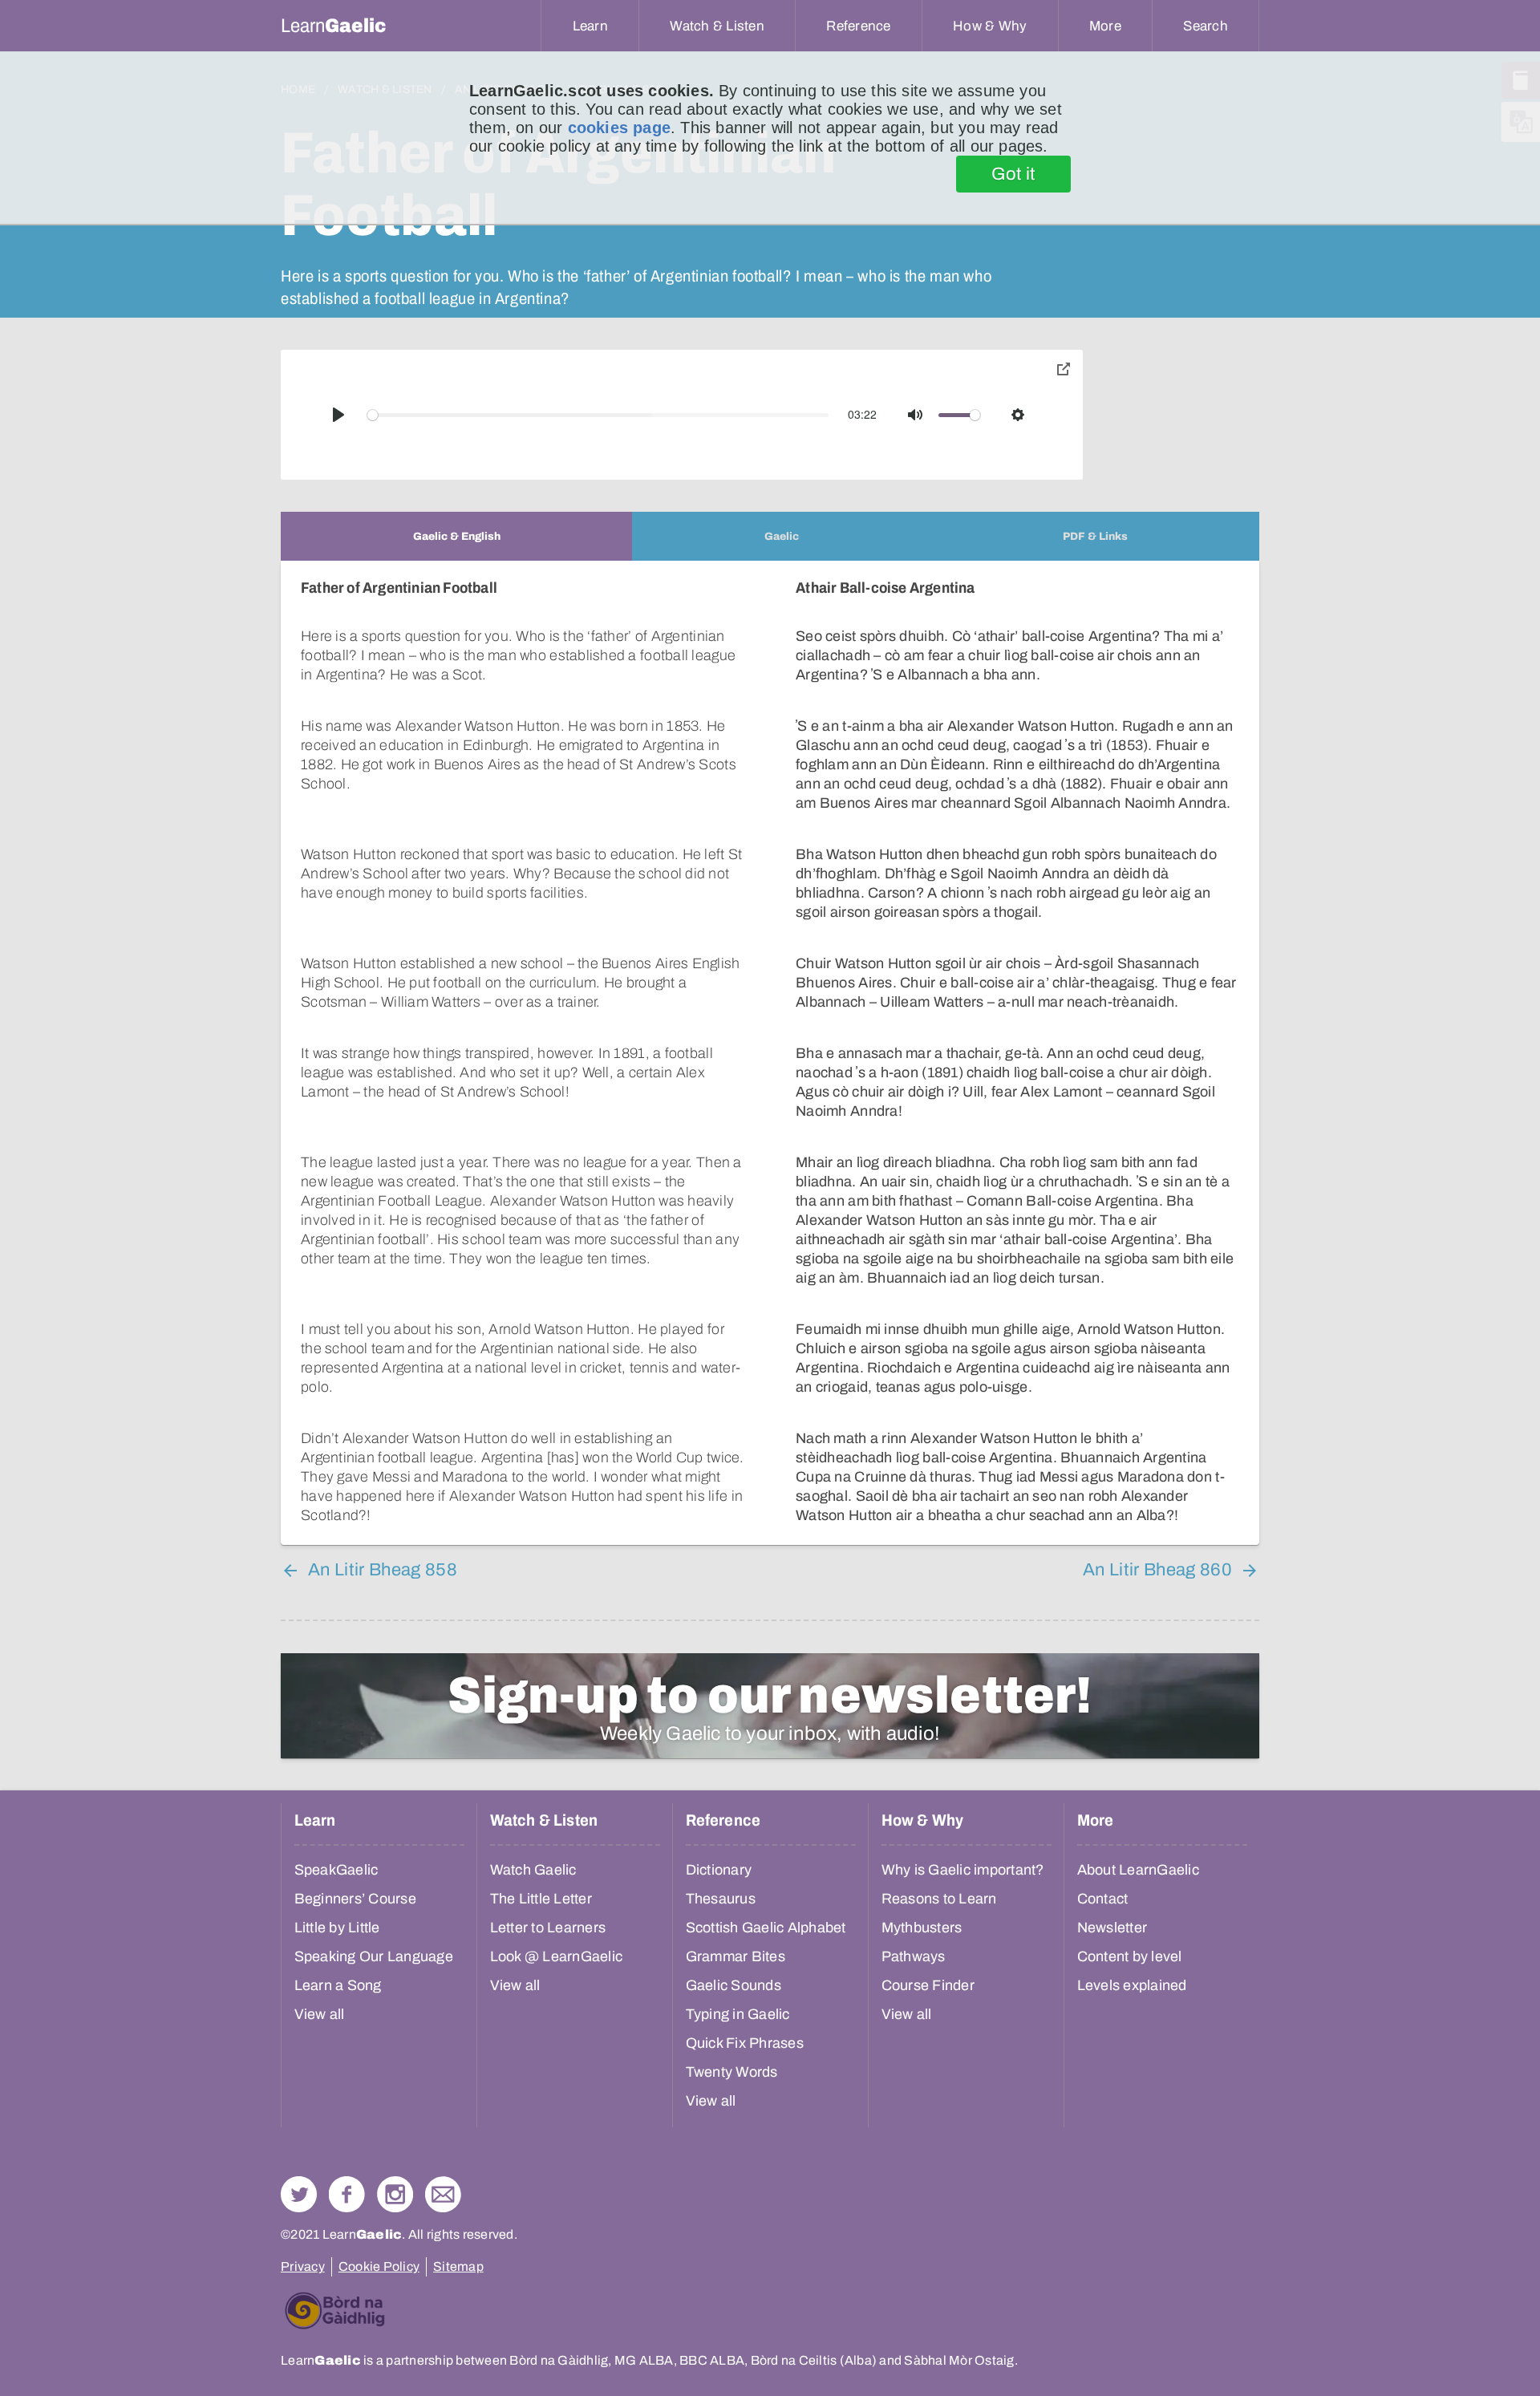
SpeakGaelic (336, 1870)
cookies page (619, 128)
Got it (1013, 174)
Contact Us (443, 2194)
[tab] (456, 536)
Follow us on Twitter (299, 2194)
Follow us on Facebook (347, 2194)
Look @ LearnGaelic (557, 1956)
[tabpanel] (770, 1053)
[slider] (598, 415)
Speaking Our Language (374, 1956)
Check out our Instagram (395, 2194)
